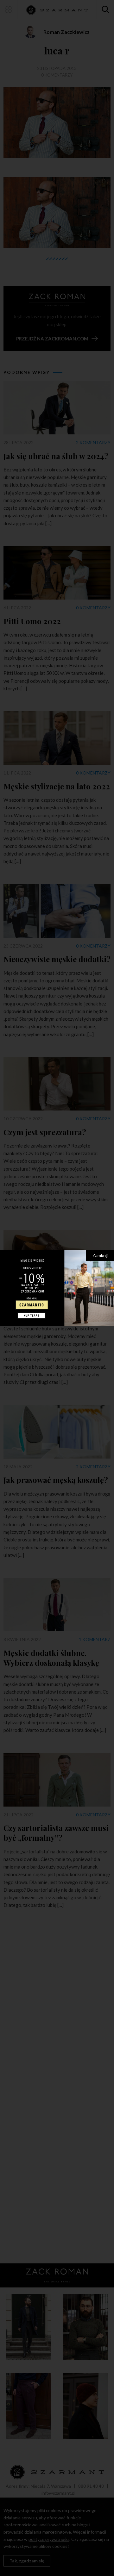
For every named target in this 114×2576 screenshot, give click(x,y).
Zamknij (100, 1255)
